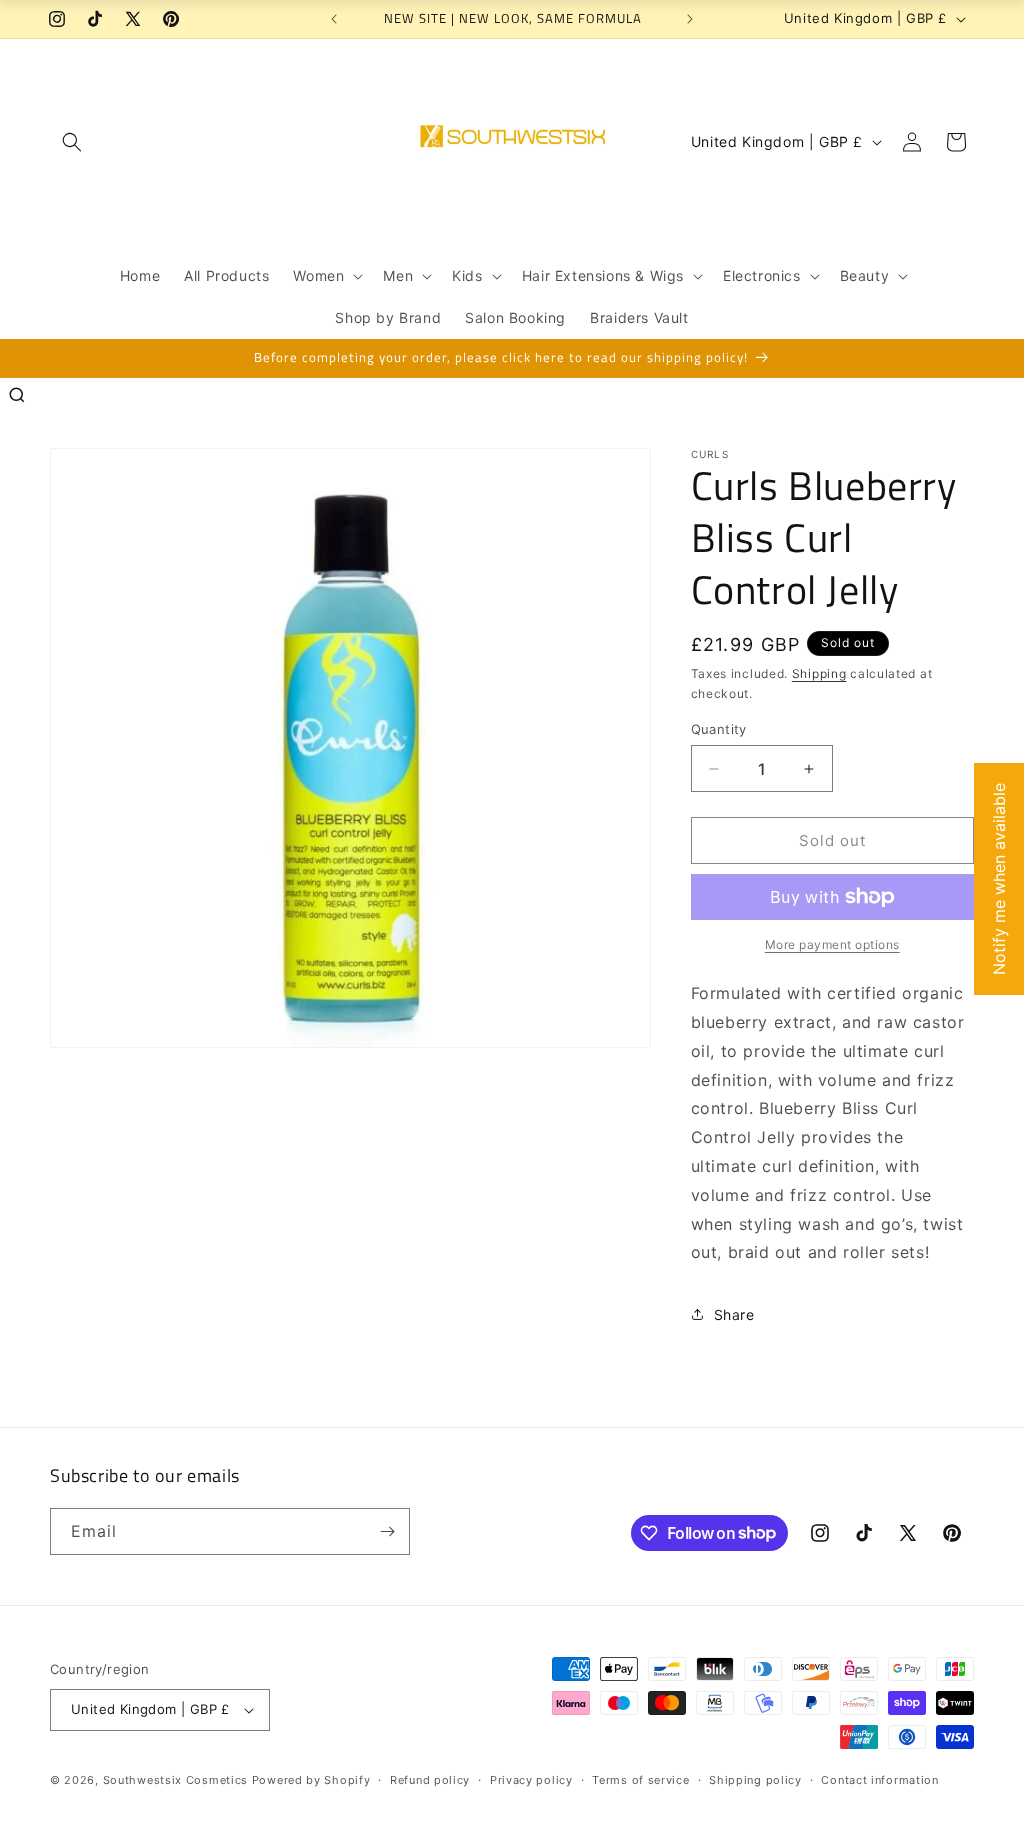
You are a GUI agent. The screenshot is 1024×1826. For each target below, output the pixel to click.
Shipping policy (755, 1780)
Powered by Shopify (311, 1780)
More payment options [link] (832, 944)
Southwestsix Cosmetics (177, 1780)
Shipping (819, 673)
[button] (72, 142)
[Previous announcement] (334, 19)
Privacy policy (531, 1780)
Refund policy (430, 1780)
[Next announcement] (690, 19)
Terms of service (640, 1780)
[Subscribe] (387, 1531)
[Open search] (17, 395)
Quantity (719, 729)
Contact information (879, 1780)
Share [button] (734, 1314)
